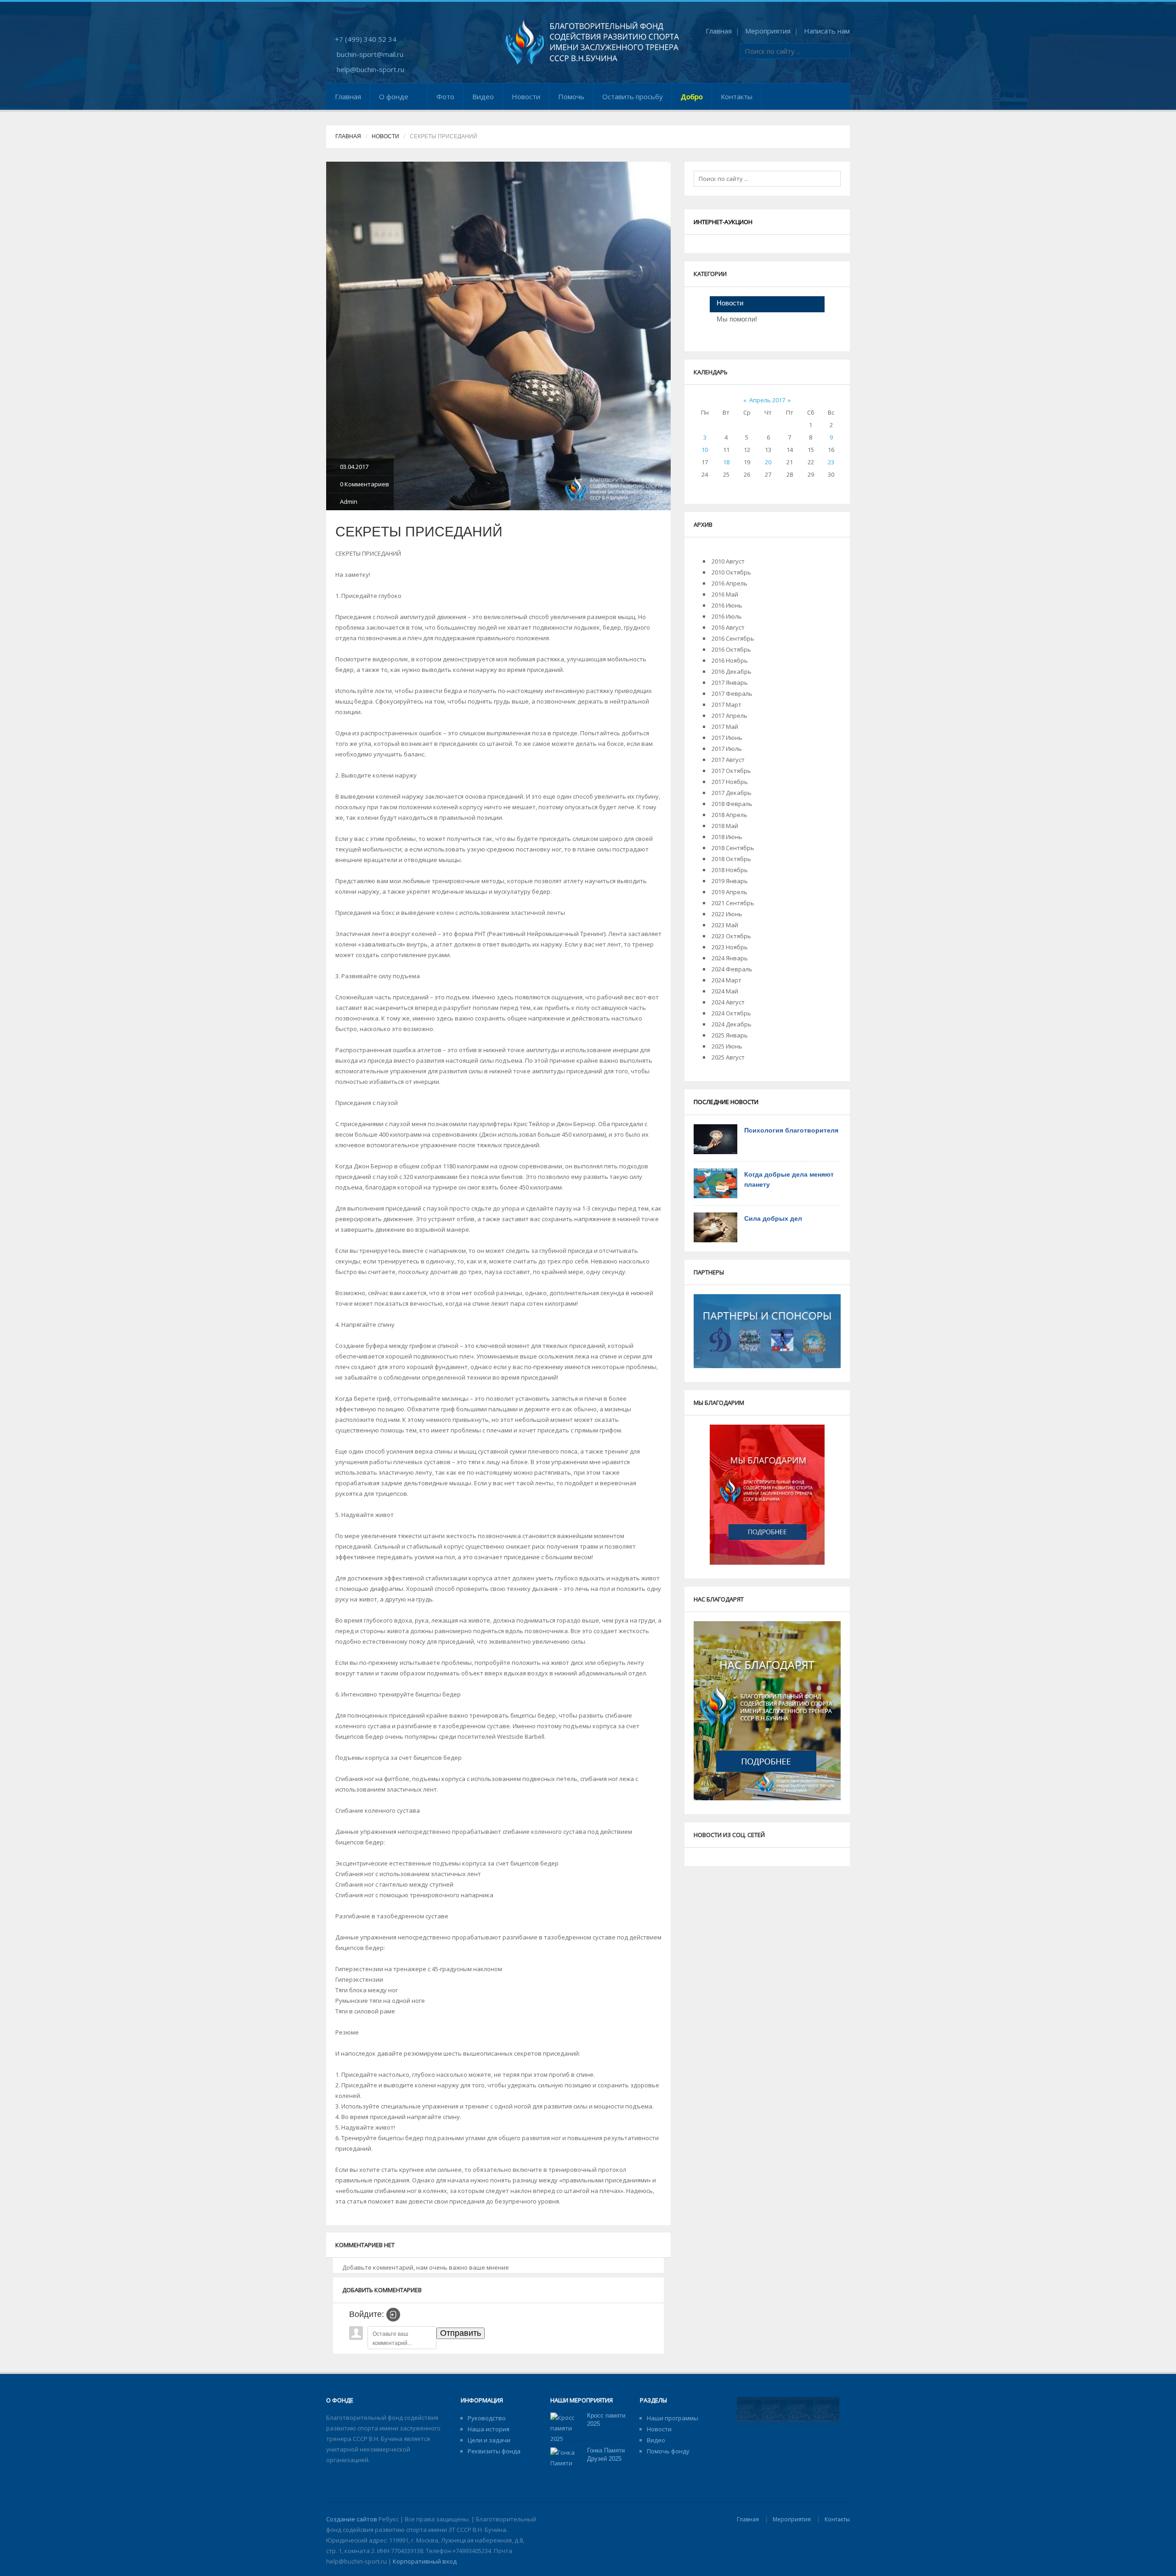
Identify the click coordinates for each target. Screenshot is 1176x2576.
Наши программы (673, 2418)
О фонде (394, 96)
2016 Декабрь (732, 671)
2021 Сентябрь (733, 903)
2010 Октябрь (731, 572)
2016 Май (725, 594)
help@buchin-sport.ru (370, 69)
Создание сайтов (352, 2519)
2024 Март (727, 980)
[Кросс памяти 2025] (565, 2428)
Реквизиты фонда (494, 2451)
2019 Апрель (729, 892)
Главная (719, 31)
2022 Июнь (727, 914)
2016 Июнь (727, 605)
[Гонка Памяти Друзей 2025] (565, 2468)
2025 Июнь (727, 1046)
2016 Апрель (729, 583)
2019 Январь (730, 881)
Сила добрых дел (773, 1218)
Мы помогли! (737, 319)
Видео (483, 96)
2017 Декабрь (732, 793)
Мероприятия (768, 31)
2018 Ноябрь (730, 870)
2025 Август (728, 1057)
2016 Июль (727, 616)
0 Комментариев (365, 484)
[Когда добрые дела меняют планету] (715, 1183)
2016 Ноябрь (730, 660)
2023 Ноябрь (730, 947)
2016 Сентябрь (733, 638)
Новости (526, 96)
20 (768, 462)
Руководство (487, 2418)
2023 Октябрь (731, 936)
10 (705, 450)
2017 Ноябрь (730, 782)
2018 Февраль (732, 804)
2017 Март (727, 705)
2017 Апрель (729, 716)
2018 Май (725, 826)
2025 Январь (730, 1035)
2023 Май (725, 925)
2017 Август (728, 760)
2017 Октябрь (731, 771)
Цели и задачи (489, 2440)
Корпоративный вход (425, 2561)
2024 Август (728, 1002)
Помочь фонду (668, 2451)
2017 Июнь (727, 738)
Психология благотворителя (791, 1130)
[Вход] (393, 2315)
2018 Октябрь (731, 859)
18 (726, 462)
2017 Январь (730, 682)
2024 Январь (730, 958)
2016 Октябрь (731, 649)
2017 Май (725, 727)
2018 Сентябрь (733, 848)
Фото (445, 96)
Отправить (461, 2333)
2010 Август (728, 561)
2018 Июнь (727, 837)
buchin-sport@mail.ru (370, 54)
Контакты (737, 96)
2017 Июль (727, 749)
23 (831, 462)
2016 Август (728, 627)
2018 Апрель (729, 815)
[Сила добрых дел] (715, 1227)
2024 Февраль (732, 969)
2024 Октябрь (731, 1013)
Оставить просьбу (633, 96)
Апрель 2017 (767, 400)
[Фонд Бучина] (593, 42)
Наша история (489, 2429)
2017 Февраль (732, 693)
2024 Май (725, 991)
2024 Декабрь (732, 1024)
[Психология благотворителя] (715, 1139)
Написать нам (827, 31)
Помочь (571, 96)
